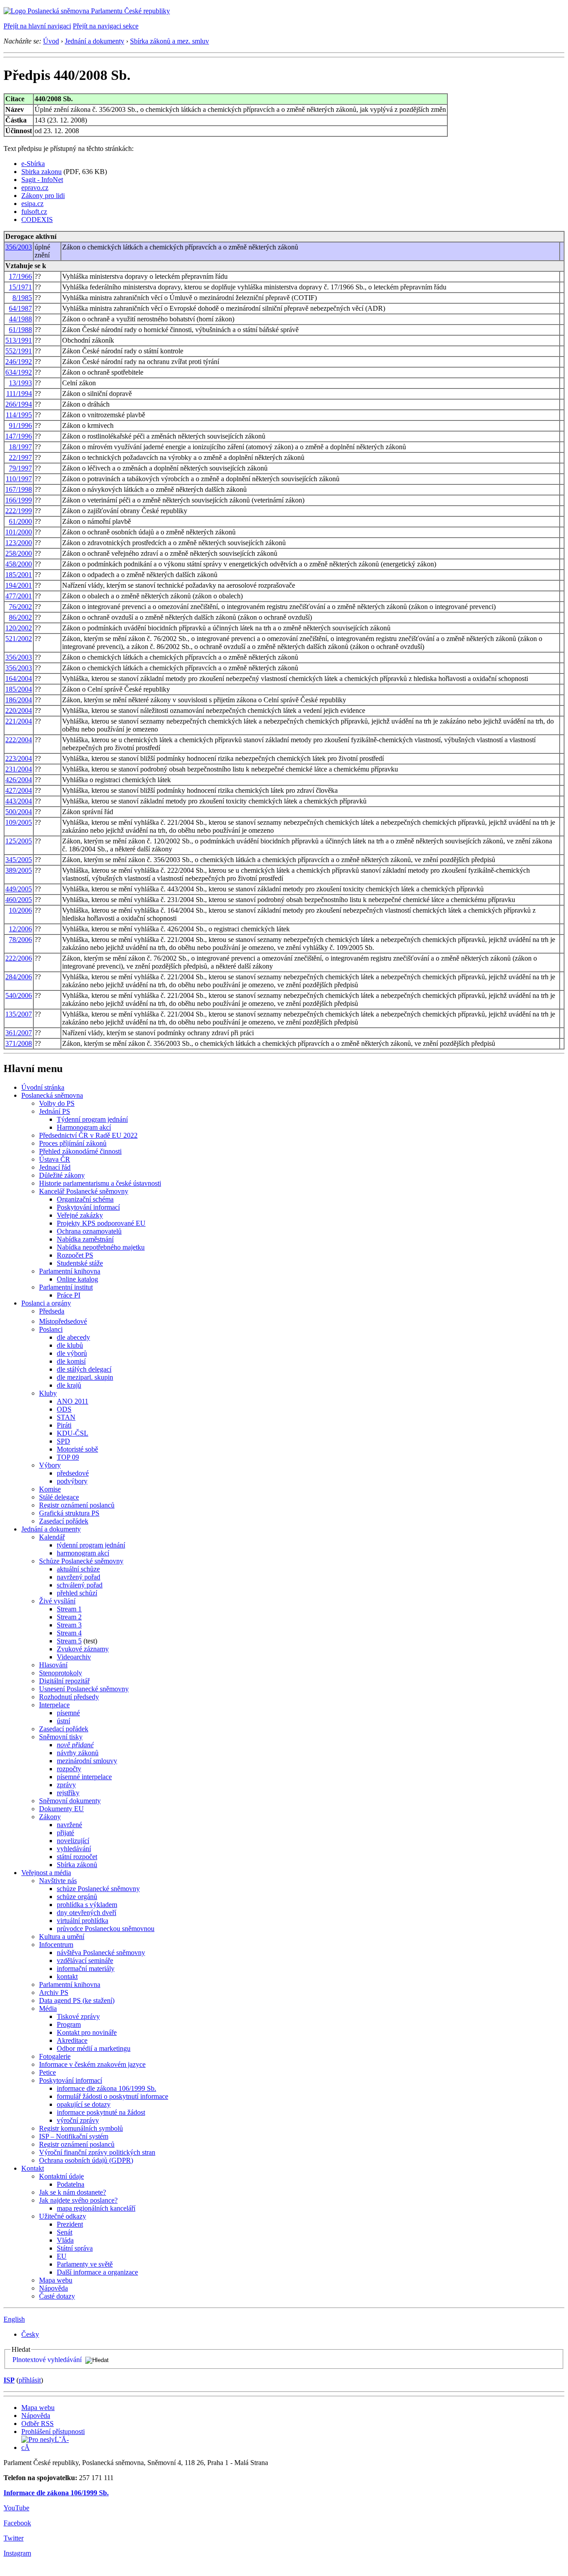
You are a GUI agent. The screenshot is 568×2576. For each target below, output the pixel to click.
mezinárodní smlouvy (87, 1761)
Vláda (65, 2240)
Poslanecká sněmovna (52, 1095)
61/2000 (20, 521)
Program (69, 2024)
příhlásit (30, 2380)
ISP (9, 2380)
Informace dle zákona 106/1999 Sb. (56, 2493)
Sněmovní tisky (61, 1737)
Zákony (50, 1817)
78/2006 (20, 940)
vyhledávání (74, 1849)
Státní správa (75, 2248)
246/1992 (19, 362)
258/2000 (19, 553)
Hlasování (53, 1665)
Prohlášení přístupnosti (53, 2432)
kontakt (67, 1977)
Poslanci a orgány (46, 1303)
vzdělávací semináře (85, 1961)
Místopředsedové (63, 1321)
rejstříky (68, 1793)
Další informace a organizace (97, 2272)
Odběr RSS (37, 2424)
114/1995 (19, 415)
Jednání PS (55, 1111)
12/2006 (20, 929)
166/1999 (19, 500)
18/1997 (20, 447)
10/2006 (20, 910)
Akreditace (72, 2040)
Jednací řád (55, 1167)
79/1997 (20, 468)
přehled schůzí (77, 1593)
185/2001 (19, 575)
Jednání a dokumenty (95, 41)
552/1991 (19, 351)
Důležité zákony (62, 1175)
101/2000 (19, 532)
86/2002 (20, 617)
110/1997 (19, 479)
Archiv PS (54, 1992)
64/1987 (20, 308)
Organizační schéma (85, 1199)
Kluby (48, 1393)
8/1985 (22, 298)
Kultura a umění (62, 1937)
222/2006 (19, 958)
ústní (63, 1721)
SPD (63, 1441)
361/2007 (19, 1033)
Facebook (17, 2523)
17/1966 (20, 276)
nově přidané (75, 1745)
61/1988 (20, 330)
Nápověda (53, 2288)
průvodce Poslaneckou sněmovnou (106, 1929)
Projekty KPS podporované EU (101, 1223)
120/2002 (19, 628)
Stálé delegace (59, 1497)
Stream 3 (69, 1625)
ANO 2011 (73, 1401)
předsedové (73, 1473)
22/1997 (20, 457)
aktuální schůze (78, 1569)
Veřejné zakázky (80, 1215)
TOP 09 (68, 1457)
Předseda (52, 1311)
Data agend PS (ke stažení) (77, 2000)
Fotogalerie (55, 2056)
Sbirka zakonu (41, 172)
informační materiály (86, 1969)
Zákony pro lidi (43, 196)
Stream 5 (69, 1641)
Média (48, 2008)
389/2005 (19, 870)
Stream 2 (69, 1617)
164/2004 (19, 679)
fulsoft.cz (34, 212)
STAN (66, 1417)
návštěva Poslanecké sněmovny (101, 1953)
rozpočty (69, 1769)
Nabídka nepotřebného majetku (101, 1247)
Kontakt (33, 2168)
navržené (69, 1825)
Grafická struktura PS (69, 1513)
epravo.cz (35, 188)
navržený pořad (79, 1577)
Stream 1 (69, 1609)
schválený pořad (80, 1585)
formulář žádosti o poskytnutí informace (112, 2096)
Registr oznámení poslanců (77, 1505)
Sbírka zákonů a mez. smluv (170, 41)
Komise (50, 1489)
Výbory (50, 1465)
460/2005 (19, 900)
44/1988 (20, 319)
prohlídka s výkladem (87, 1905)
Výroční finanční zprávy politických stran (97, 2152)
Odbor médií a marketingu (94, 2048)
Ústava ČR (55, 1159)
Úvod (51, 41)
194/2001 (19, 585)
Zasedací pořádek (64, 1521)
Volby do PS (57, 1103)
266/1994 (19, 404)
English (14, 2319)
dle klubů (70, 1345)
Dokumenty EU (61, 1809)
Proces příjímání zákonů (73, 1143)
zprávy (66, 1785)
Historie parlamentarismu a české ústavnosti (100, 1183)
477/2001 (19, 596)
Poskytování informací (88, 1207)
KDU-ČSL (73, 1433)
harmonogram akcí (83, 1553)
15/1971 (20, 287)
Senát (65, 2232)
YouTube (16, 2508)
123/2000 (19, 543)
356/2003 (19, 247)
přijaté (65, 1833)
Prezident (70, 2224)
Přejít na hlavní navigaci (37, 26)
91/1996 (20, 425)
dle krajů (69, 1385)
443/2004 (19, 801)
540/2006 (19, 995)
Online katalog (77, 1279)
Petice (47, 2072)
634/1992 (19, 372)
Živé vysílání (57, 1601)
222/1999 (19, 511)
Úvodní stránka (43, 1087)
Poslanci (51, 1329)
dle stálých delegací (84, 1369)
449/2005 (19, 889)
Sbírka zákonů (77, 1865)
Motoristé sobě (77, 1449)
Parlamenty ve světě (85, 2264)
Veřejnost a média (46, 1873)
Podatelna (71, 2184)
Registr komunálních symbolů (81, 2128)
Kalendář (52, 1537)
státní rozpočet (77, 1857)
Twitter (14, 2538)
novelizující (73, 1841)
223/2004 (19, 758)
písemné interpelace (84, 1777)
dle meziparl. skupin (85, 1377)
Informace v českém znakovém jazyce (92, 2064)
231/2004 (19, 769)
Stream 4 (69, 1633)
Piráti (64, 1425)
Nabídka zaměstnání (85, 1239)
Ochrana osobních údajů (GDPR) (86, 2160)
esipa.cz (32, 204)
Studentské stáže (80, 1263)
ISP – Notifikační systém (74, 2136)
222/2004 (19, 740)
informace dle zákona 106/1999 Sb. (106, 2088)
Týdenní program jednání (92, 1119)
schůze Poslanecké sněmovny (98, 1889)
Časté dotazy (57, 2296)
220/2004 (19, 710)
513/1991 (19, 340)
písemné (68, 1713)
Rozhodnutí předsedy (69, 1697)
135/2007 (19, 1014)
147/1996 (19, 436)
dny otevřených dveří (87, 1913)
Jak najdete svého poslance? (78, 2200)
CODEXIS (37, 220)
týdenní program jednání (91, 1545)
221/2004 (19, 721)
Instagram (17, 2553)
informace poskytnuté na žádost (101, 2112)
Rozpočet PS (75, 1255)
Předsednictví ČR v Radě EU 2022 (88, 1135)
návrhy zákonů (78, 1753)
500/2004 (19, 812)
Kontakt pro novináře (87, 2032)
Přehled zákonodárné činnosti (80, 1151)
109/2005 (19, 822)
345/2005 (19, 860)
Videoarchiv (74, 1657)
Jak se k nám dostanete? (73, 2192)
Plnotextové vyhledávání (47, 2360)
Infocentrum (56, 1945)
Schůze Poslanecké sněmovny (81, 1561)
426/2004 (19, 780)
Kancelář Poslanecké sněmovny (84, 1191)
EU (62, 2256)
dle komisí (71, 1361)
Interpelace (54, 1705)
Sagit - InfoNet (42, 180)
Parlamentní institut (66, 1287)
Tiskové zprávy (78, 2016)
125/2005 (19, 841)
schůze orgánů (77, 1897)
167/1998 (19, 489)
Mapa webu (56, 2280)
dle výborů (72, 1353)
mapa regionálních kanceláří (96, 2208)
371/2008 (19, 1043)
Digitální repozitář (64, 1681)
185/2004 (19, 689)
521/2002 (19, 639)
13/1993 (20, 383)
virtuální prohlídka (83, 1921)
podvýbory (72, 1481)
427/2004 (19, 790)
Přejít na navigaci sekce (106, 26)
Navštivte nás (58, 1881)
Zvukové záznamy (83, 1649)
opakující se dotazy (84, 2104)
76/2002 (20, 607)
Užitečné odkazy (63, 2216)
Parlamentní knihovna (70, 1271)
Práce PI (69, 1295)
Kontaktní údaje (61, 2176)
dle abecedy (73, 1337)
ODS (64, 1409)
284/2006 (19, 977)
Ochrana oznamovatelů (89, 1231)
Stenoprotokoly (61, 1673)
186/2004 (19, 700)
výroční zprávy (78, 2120)
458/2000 (19, 564)
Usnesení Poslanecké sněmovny (84, 1689)
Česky (30, 2334)
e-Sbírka (33, 164)
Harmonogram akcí (84, 1127)
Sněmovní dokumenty (70, 1801)
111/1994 (19, 394)
